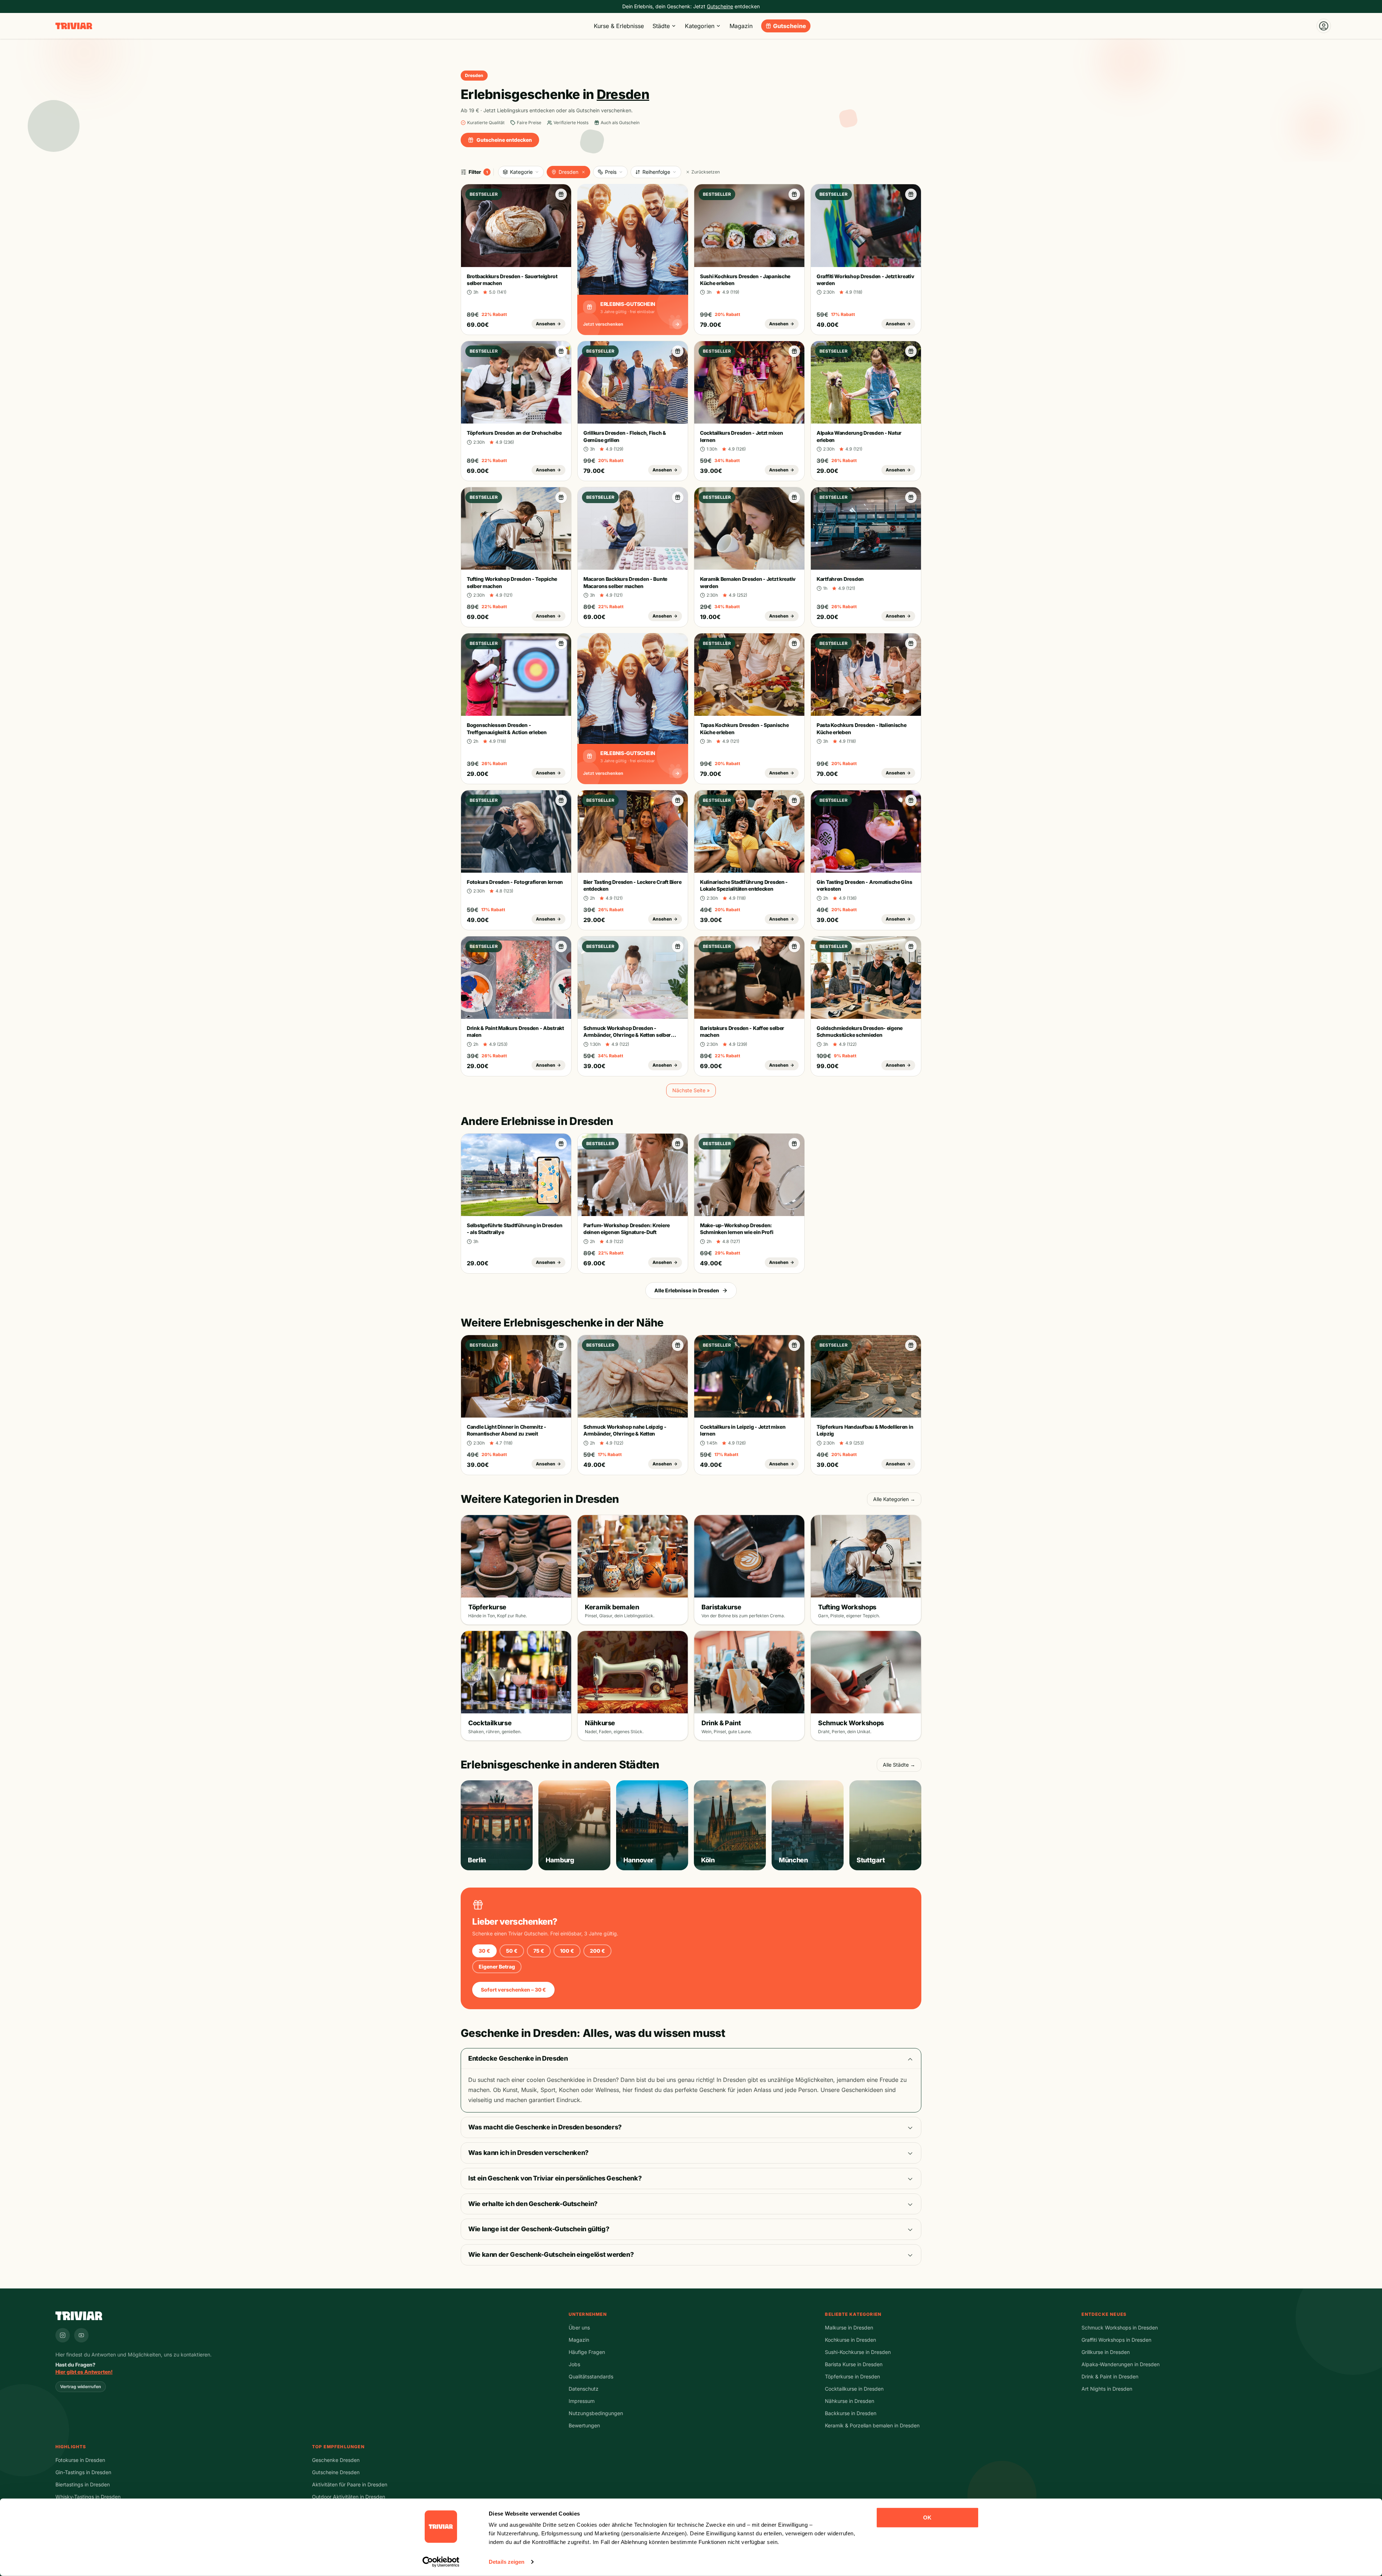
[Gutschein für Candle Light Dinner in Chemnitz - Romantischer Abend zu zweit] (561, 1345)
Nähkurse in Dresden (850, 2401)
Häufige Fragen (587, 2352)
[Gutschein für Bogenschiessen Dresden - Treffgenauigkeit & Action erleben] (561, 643)
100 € (567, 1951)
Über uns (579, 2328)
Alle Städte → (899, 1765)
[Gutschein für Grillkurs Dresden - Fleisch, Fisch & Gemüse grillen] (678, 351)
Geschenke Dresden (336, 2460)
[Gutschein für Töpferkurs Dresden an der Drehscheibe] (561, 351)
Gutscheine (790, 26)
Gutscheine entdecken (504, 140)
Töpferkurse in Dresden (852, 2376)
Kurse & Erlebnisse (619, 26)
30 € (484, 1951)
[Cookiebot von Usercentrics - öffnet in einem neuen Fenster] (441, 2562)
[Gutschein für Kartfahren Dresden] (911, 497)
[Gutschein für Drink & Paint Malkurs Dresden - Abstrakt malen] (561, 946)
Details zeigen (507, 2562)
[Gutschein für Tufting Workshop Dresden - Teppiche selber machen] (561, 497)
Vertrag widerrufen (81, 2387)
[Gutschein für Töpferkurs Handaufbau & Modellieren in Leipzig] (911, 1345)
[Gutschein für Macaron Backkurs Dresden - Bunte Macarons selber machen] (678, 497)
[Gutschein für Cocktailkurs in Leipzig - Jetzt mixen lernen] (794, 1345)
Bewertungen (584, 2425)
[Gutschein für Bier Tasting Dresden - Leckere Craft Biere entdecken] (678, 800)
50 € (512, 1951)
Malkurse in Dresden (849, 2328)
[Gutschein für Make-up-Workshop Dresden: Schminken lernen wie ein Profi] (794, 1144)
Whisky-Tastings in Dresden (88, 2497)
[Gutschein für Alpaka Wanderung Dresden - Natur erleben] (911, 351)
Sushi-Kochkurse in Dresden (858, 2352)
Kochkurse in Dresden (850, 2340)
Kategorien (700, 26)
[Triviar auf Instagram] (63, 2335)
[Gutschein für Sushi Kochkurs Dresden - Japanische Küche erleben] (794, 194)
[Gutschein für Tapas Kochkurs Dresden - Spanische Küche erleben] (794, 643)
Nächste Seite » (691, 1090)
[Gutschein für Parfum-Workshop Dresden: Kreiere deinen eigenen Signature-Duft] (678, 1144)
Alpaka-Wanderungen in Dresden (1121, 2364)
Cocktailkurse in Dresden (854, 2389)
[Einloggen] (1324, 26)
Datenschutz (584, 2389)
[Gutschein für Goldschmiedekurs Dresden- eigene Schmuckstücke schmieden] (911, 946)
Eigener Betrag (497, 1967)
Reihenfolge (656, 172)
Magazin (741, 26)
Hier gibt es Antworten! (84, 2372)
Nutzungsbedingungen (596, 2413)
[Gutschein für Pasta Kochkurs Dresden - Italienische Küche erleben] (911, 643)
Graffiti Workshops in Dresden (1116, 2340)
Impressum (582, 2401)
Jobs (574, 2364)
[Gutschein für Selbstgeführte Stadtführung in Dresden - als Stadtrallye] (561, 1144)
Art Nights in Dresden (1107, 2389)
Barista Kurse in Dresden (854, 2364)
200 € (597, 1951)
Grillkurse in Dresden (1106, 2352)
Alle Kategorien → (894, 1499)
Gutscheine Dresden (336, 2472)
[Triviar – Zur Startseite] (74, 26)
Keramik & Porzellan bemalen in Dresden (872, 2425)
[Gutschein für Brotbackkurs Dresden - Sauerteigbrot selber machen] (561, 194)
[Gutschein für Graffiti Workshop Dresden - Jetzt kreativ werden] (911, 194)
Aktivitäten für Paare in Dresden (350, 2484)
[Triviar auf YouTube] (81, 2335)
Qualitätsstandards (591, 2376)
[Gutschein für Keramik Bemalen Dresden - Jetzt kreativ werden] (794, 497)
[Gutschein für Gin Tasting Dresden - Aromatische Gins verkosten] (911, 800)
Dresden (568, 172)
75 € (539, 1951)
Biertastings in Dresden (83, 2484)
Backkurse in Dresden (851, 2413)
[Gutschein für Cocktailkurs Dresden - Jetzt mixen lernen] (794, 351)
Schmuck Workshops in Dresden (1120, 2328)
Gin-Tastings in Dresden (83, 2472)
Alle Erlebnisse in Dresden (687, 1290)
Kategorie (521, 172)
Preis (611, 172)
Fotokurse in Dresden (80, 2460)
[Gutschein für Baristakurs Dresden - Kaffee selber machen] (794, 946)
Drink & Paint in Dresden (1110, 2376)
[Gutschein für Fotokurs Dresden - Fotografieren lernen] (561, 800)
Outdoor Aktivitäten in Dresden (349, 2497)
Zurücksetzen (706, 172)
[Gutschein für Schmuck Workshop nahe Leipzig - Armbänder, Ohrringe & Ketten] (678, 1345)
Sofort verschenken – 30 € (513, 1990)
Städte (661, 26)
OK (927, 2518)
